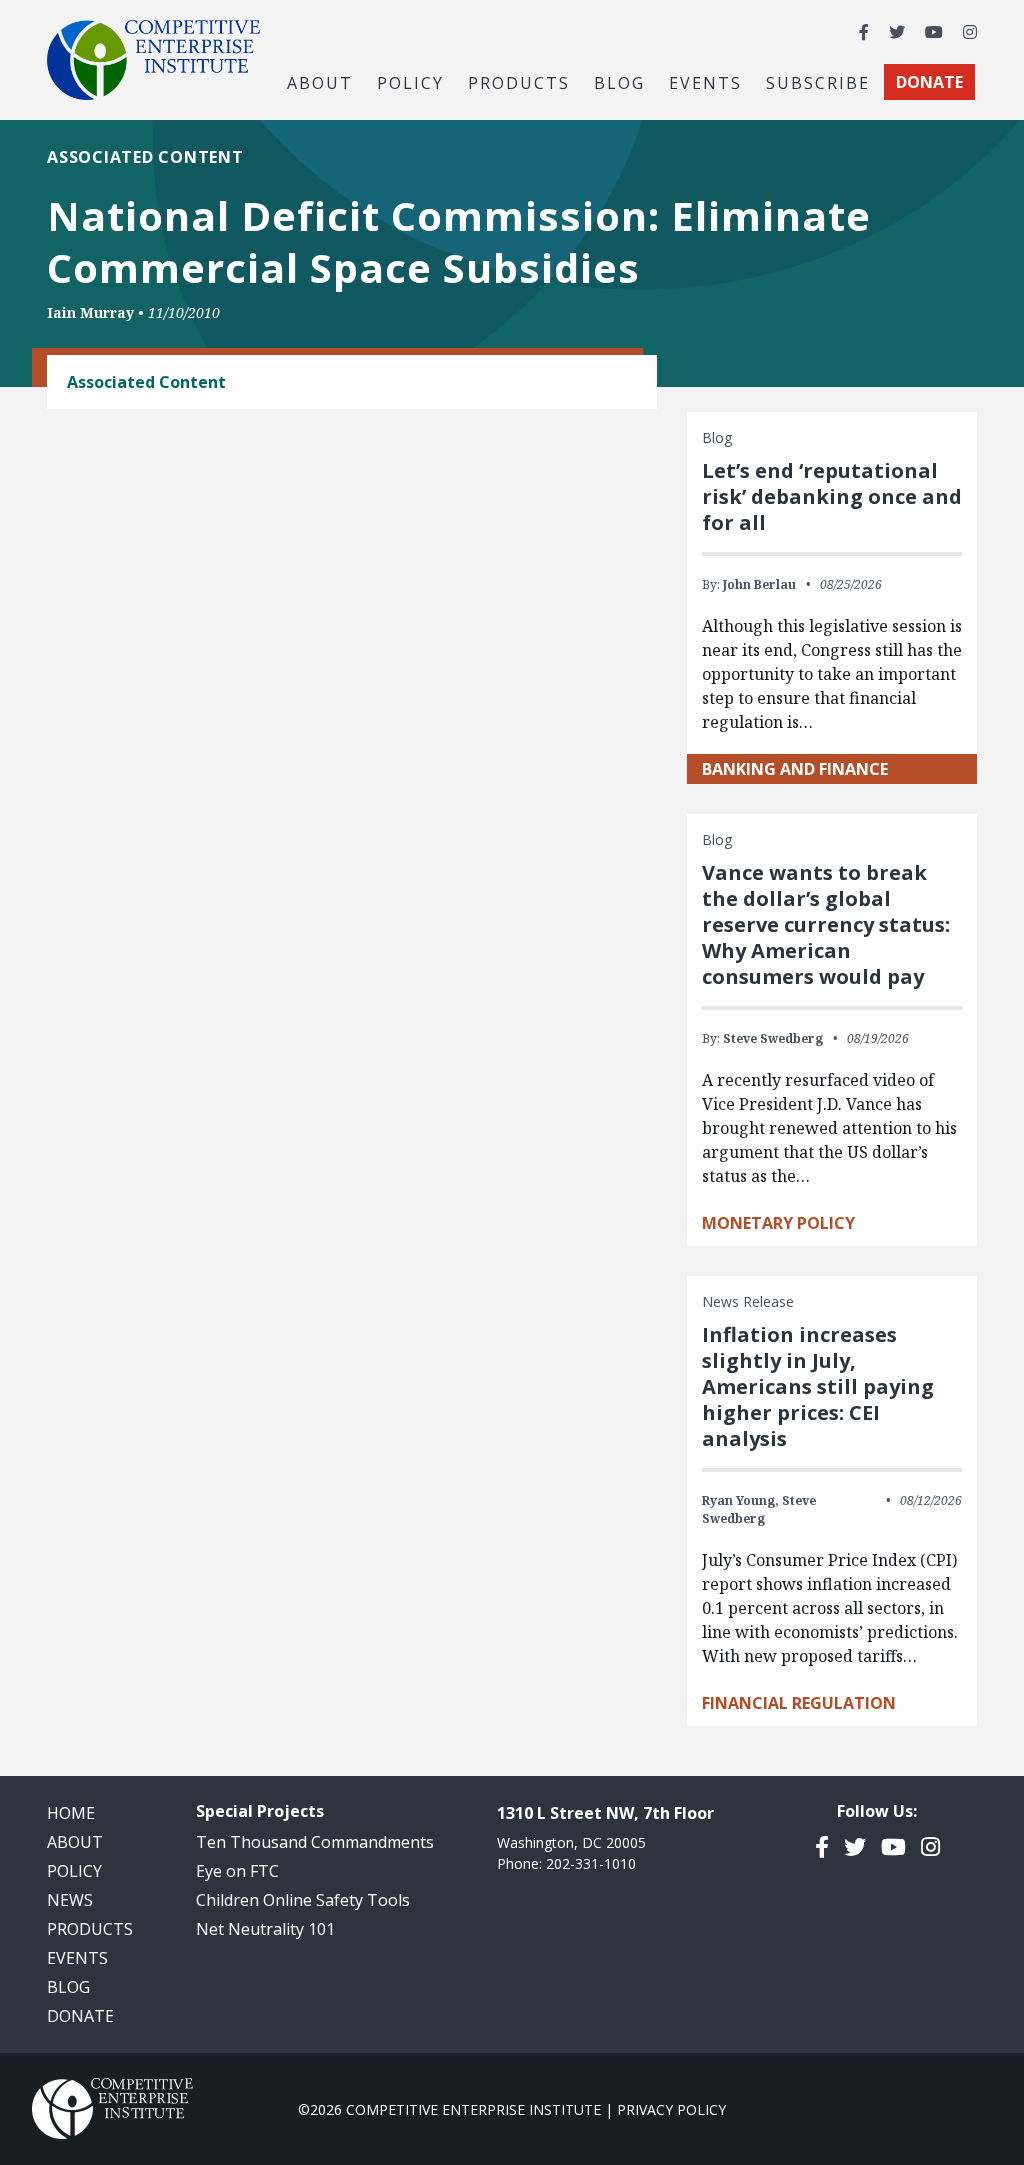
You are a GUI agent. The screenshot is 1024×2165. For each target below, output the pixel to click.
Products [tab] (519, 82)
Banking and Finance (795, 769)
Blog (619, 82)
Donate (80, 2016)
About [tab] (320, 82)
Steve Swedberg (773, 1038)
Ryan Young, (740, 1500)
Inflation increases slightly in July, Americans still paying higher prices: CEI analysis (818, 1386)
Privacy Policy (671, 2109)
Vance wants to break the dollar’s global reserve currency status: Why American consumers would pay (826, 924)
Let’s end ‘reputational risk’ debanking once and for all (832, 496)
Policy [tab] (410, 82)
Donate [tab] (929, 82)
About (75, 1842)
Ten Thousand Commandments (315, 1842)
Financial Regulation (799, 1703)
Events (705, 82)
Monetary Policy (778, 1223)
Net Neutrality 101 (265, 1929)
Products (90, 1929)
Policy (74, 1871)
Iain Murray (90, 312)
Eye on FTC (237, 1871)
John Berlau (759, 584)
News (70, 1900)
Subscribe (818, 82)
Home (71, 1813)
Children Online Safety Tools (303, 1900)
